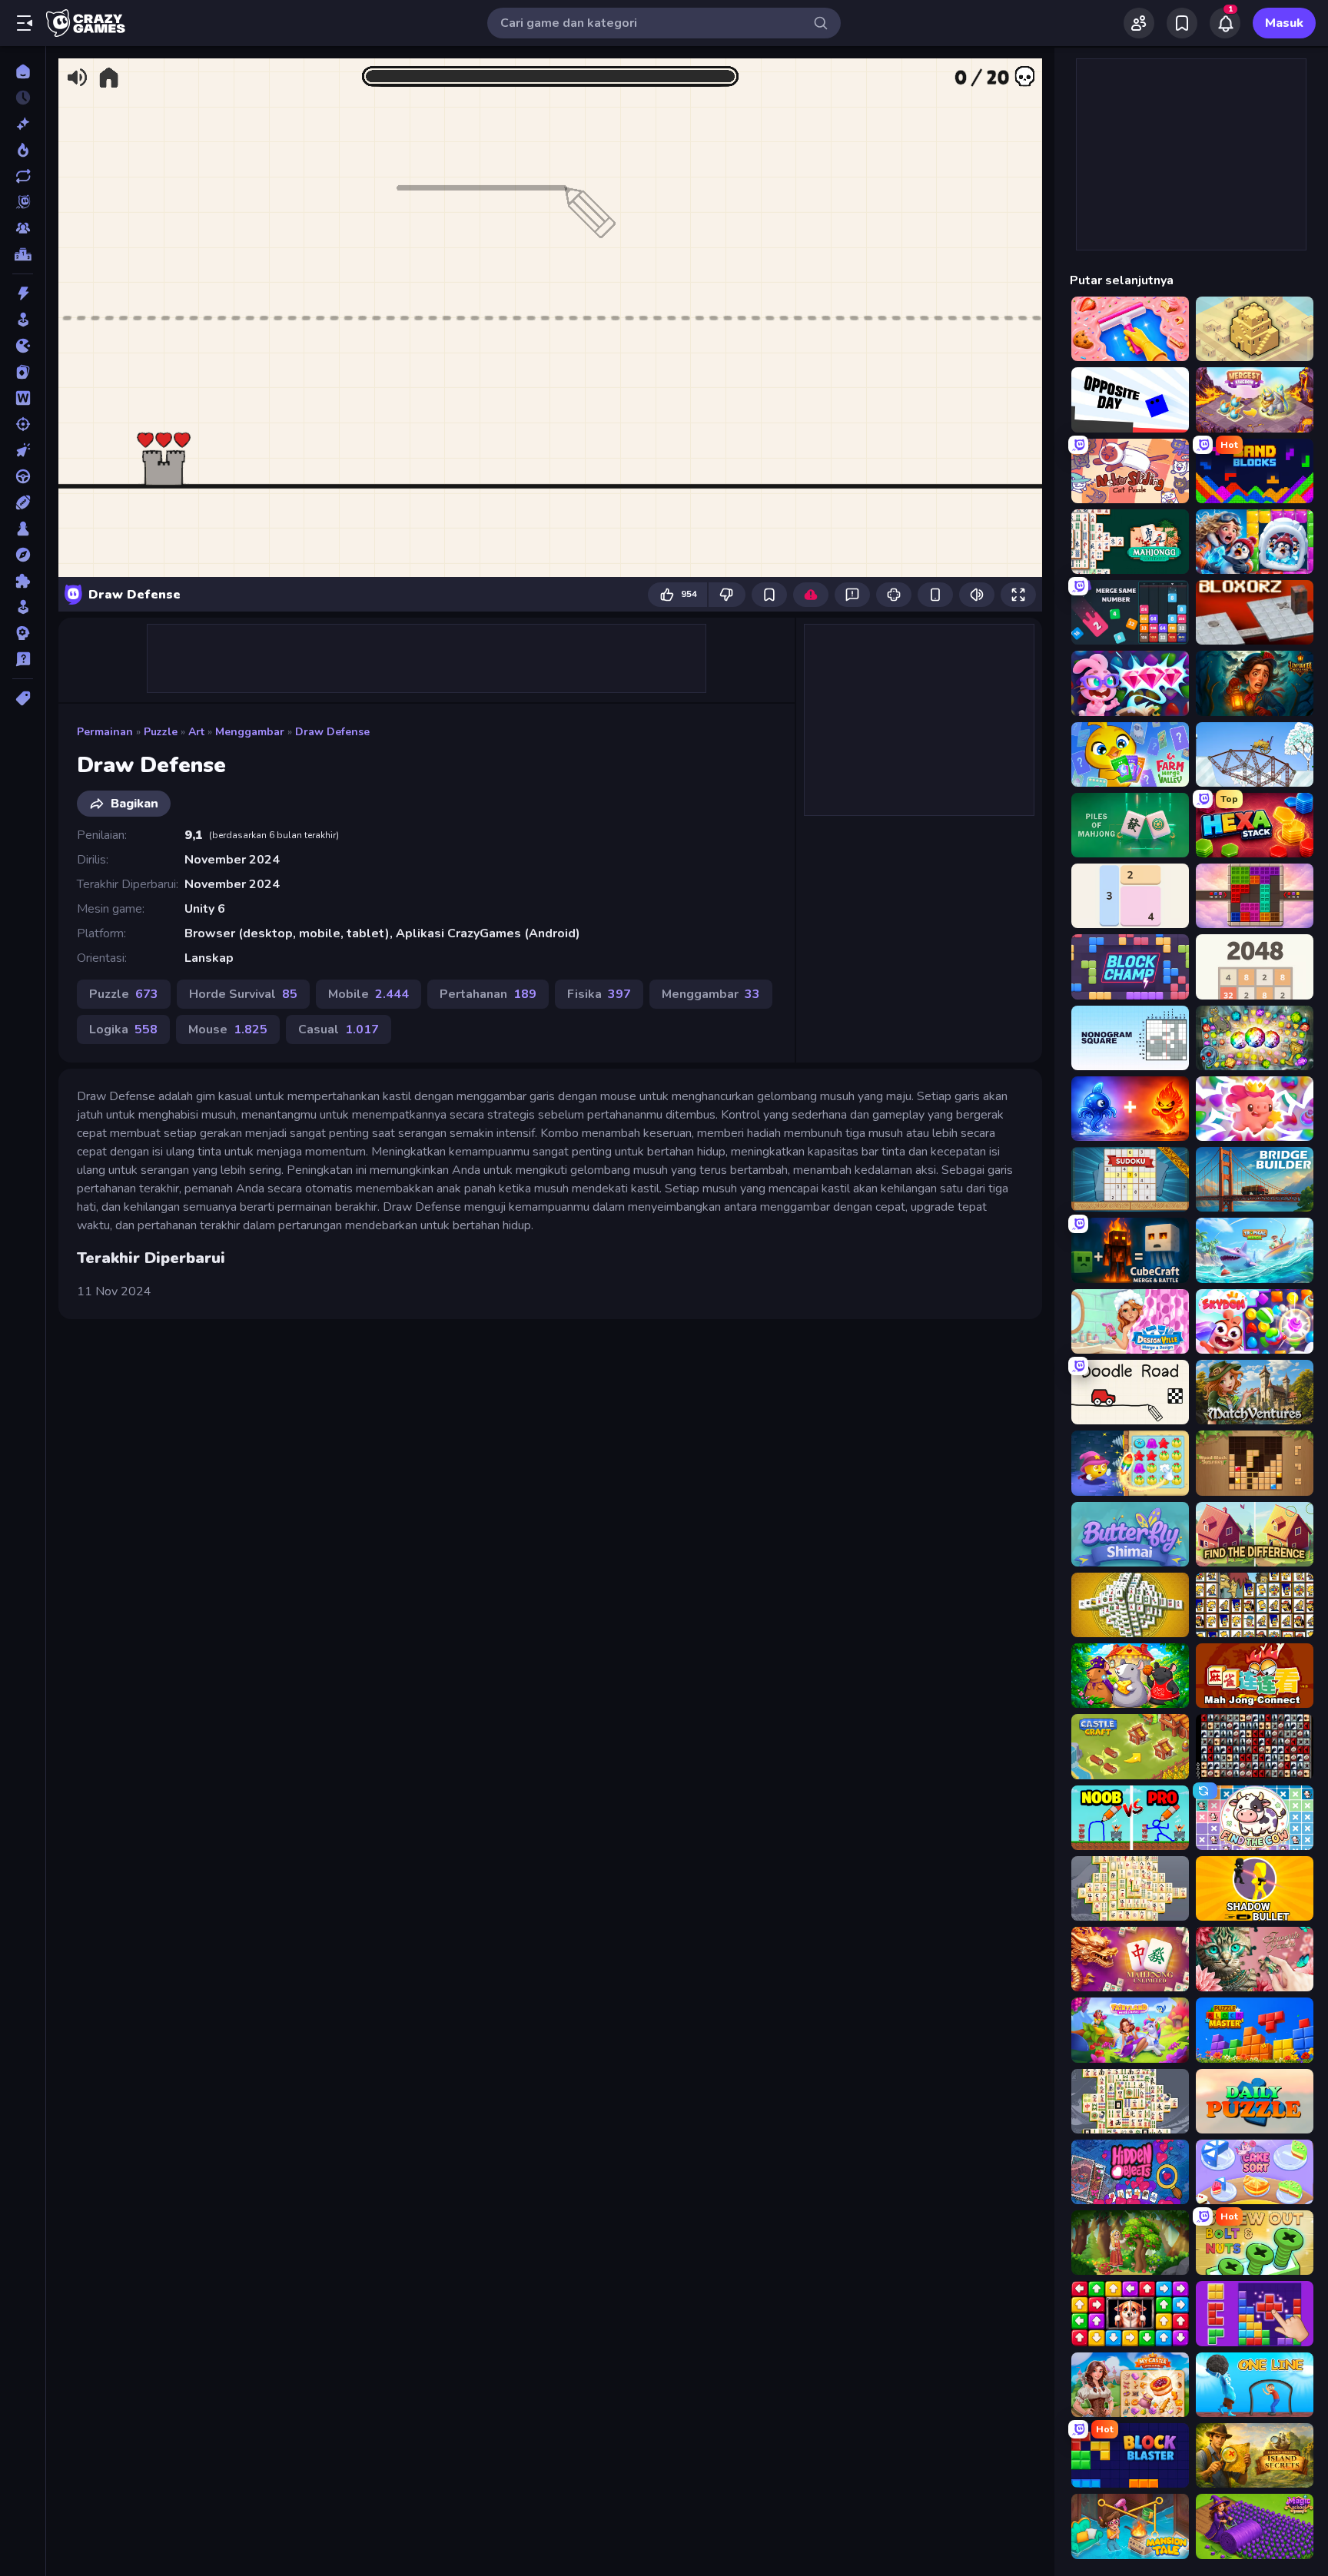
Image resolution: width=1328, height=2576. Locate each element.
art (196, 732)
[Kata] (23, 398)
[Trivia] (23, 659)
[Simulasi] (23, 607)
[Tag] (23, 698)
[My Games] (1182, 23)
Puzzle (161, 732)
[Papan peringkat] (23, 254)
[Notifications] (1225, 23)
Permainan (105, 732)
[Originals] (23, 202)
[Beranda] (23, 71)
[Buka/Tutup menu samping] (25, 23)
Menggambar (250, 732)
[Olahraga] (23, 502)
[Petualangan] (23, 555)
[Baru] (23, 124)
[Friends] (1139, 23)
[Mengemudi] (23, 476)
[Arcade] (23, 320)
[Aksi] (23, 293)
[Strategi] (23, 633)
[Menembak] (23, 424)
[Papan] (23, 529)
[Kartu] (23, 372)
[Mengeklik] (23, 450)
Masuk (1284, 23)
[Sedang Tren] (23, 150)
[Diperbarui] (23, 176)
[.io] (23, 346)
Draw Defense (332, 732)
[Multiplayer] (23, 228)
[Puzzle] (23, 581)
